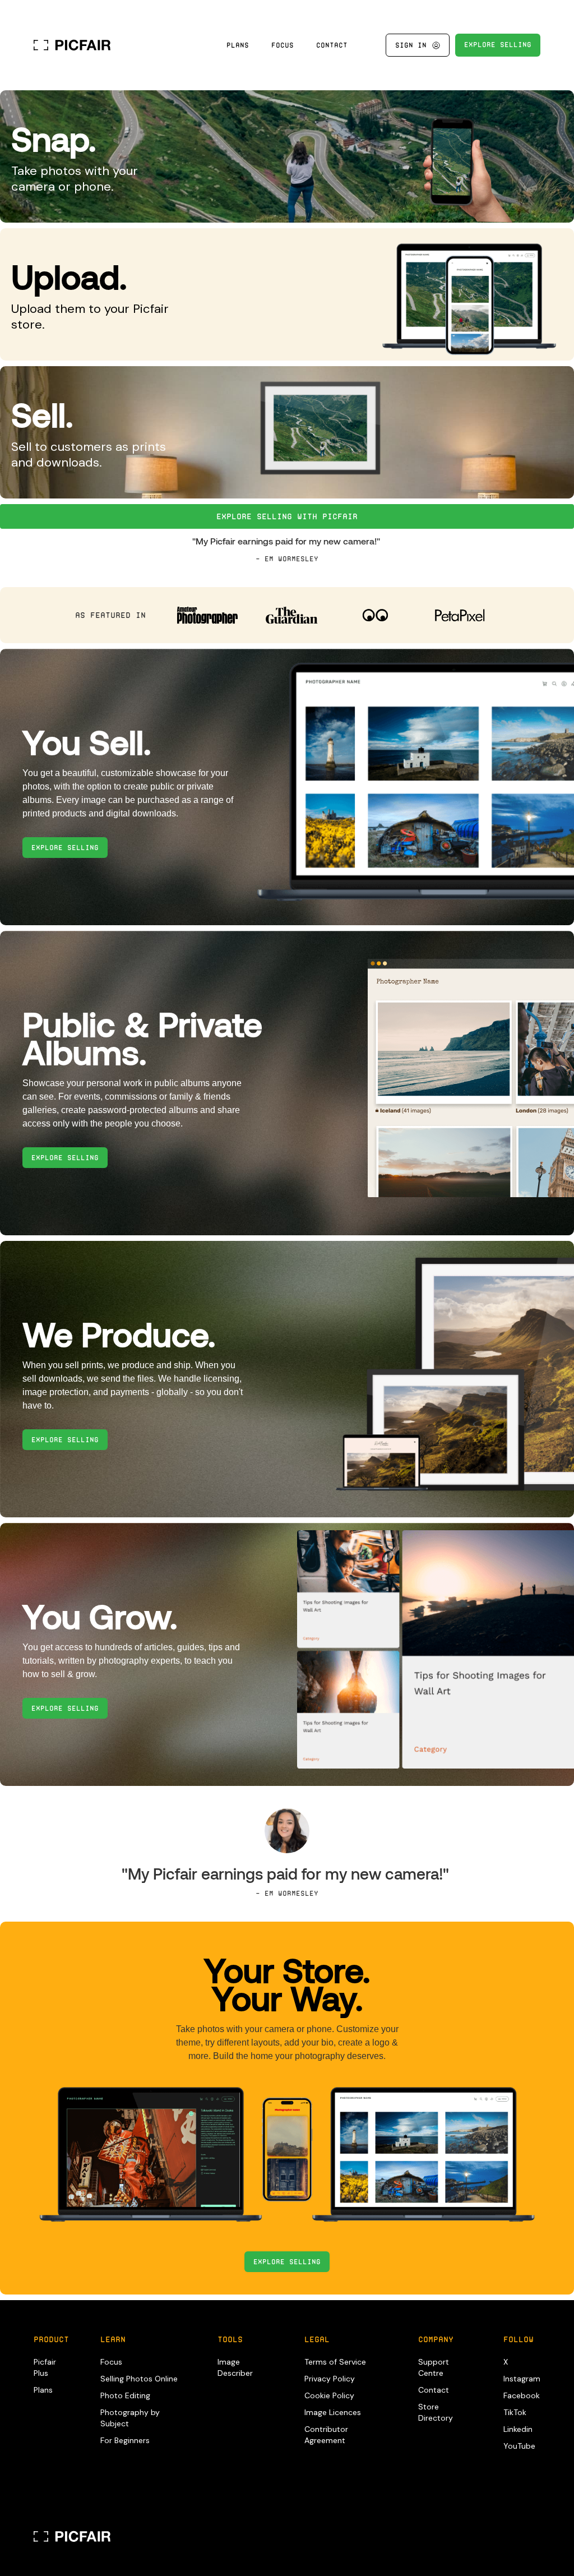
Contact (434, 2390)
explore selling (65, 848)
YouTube (519, 2446)
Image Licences (333, 2412)
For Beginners (125, 2440)
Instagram (522, 2379)
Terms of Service (335, 2362)
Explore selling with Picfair (287, 516)
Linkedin (518, 2429)
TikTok (515, 2412)
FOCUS (283, 45)
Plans (238, 45)
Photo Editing (125, 2395)
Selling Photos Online (139, 2379)
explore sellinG (498, 45)
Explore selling (287, 2262)
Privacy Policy (330, 2379)
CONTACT (332, 45)
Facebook (522, 2395)
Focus (111, 2362)
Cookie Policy (329, 2395)
